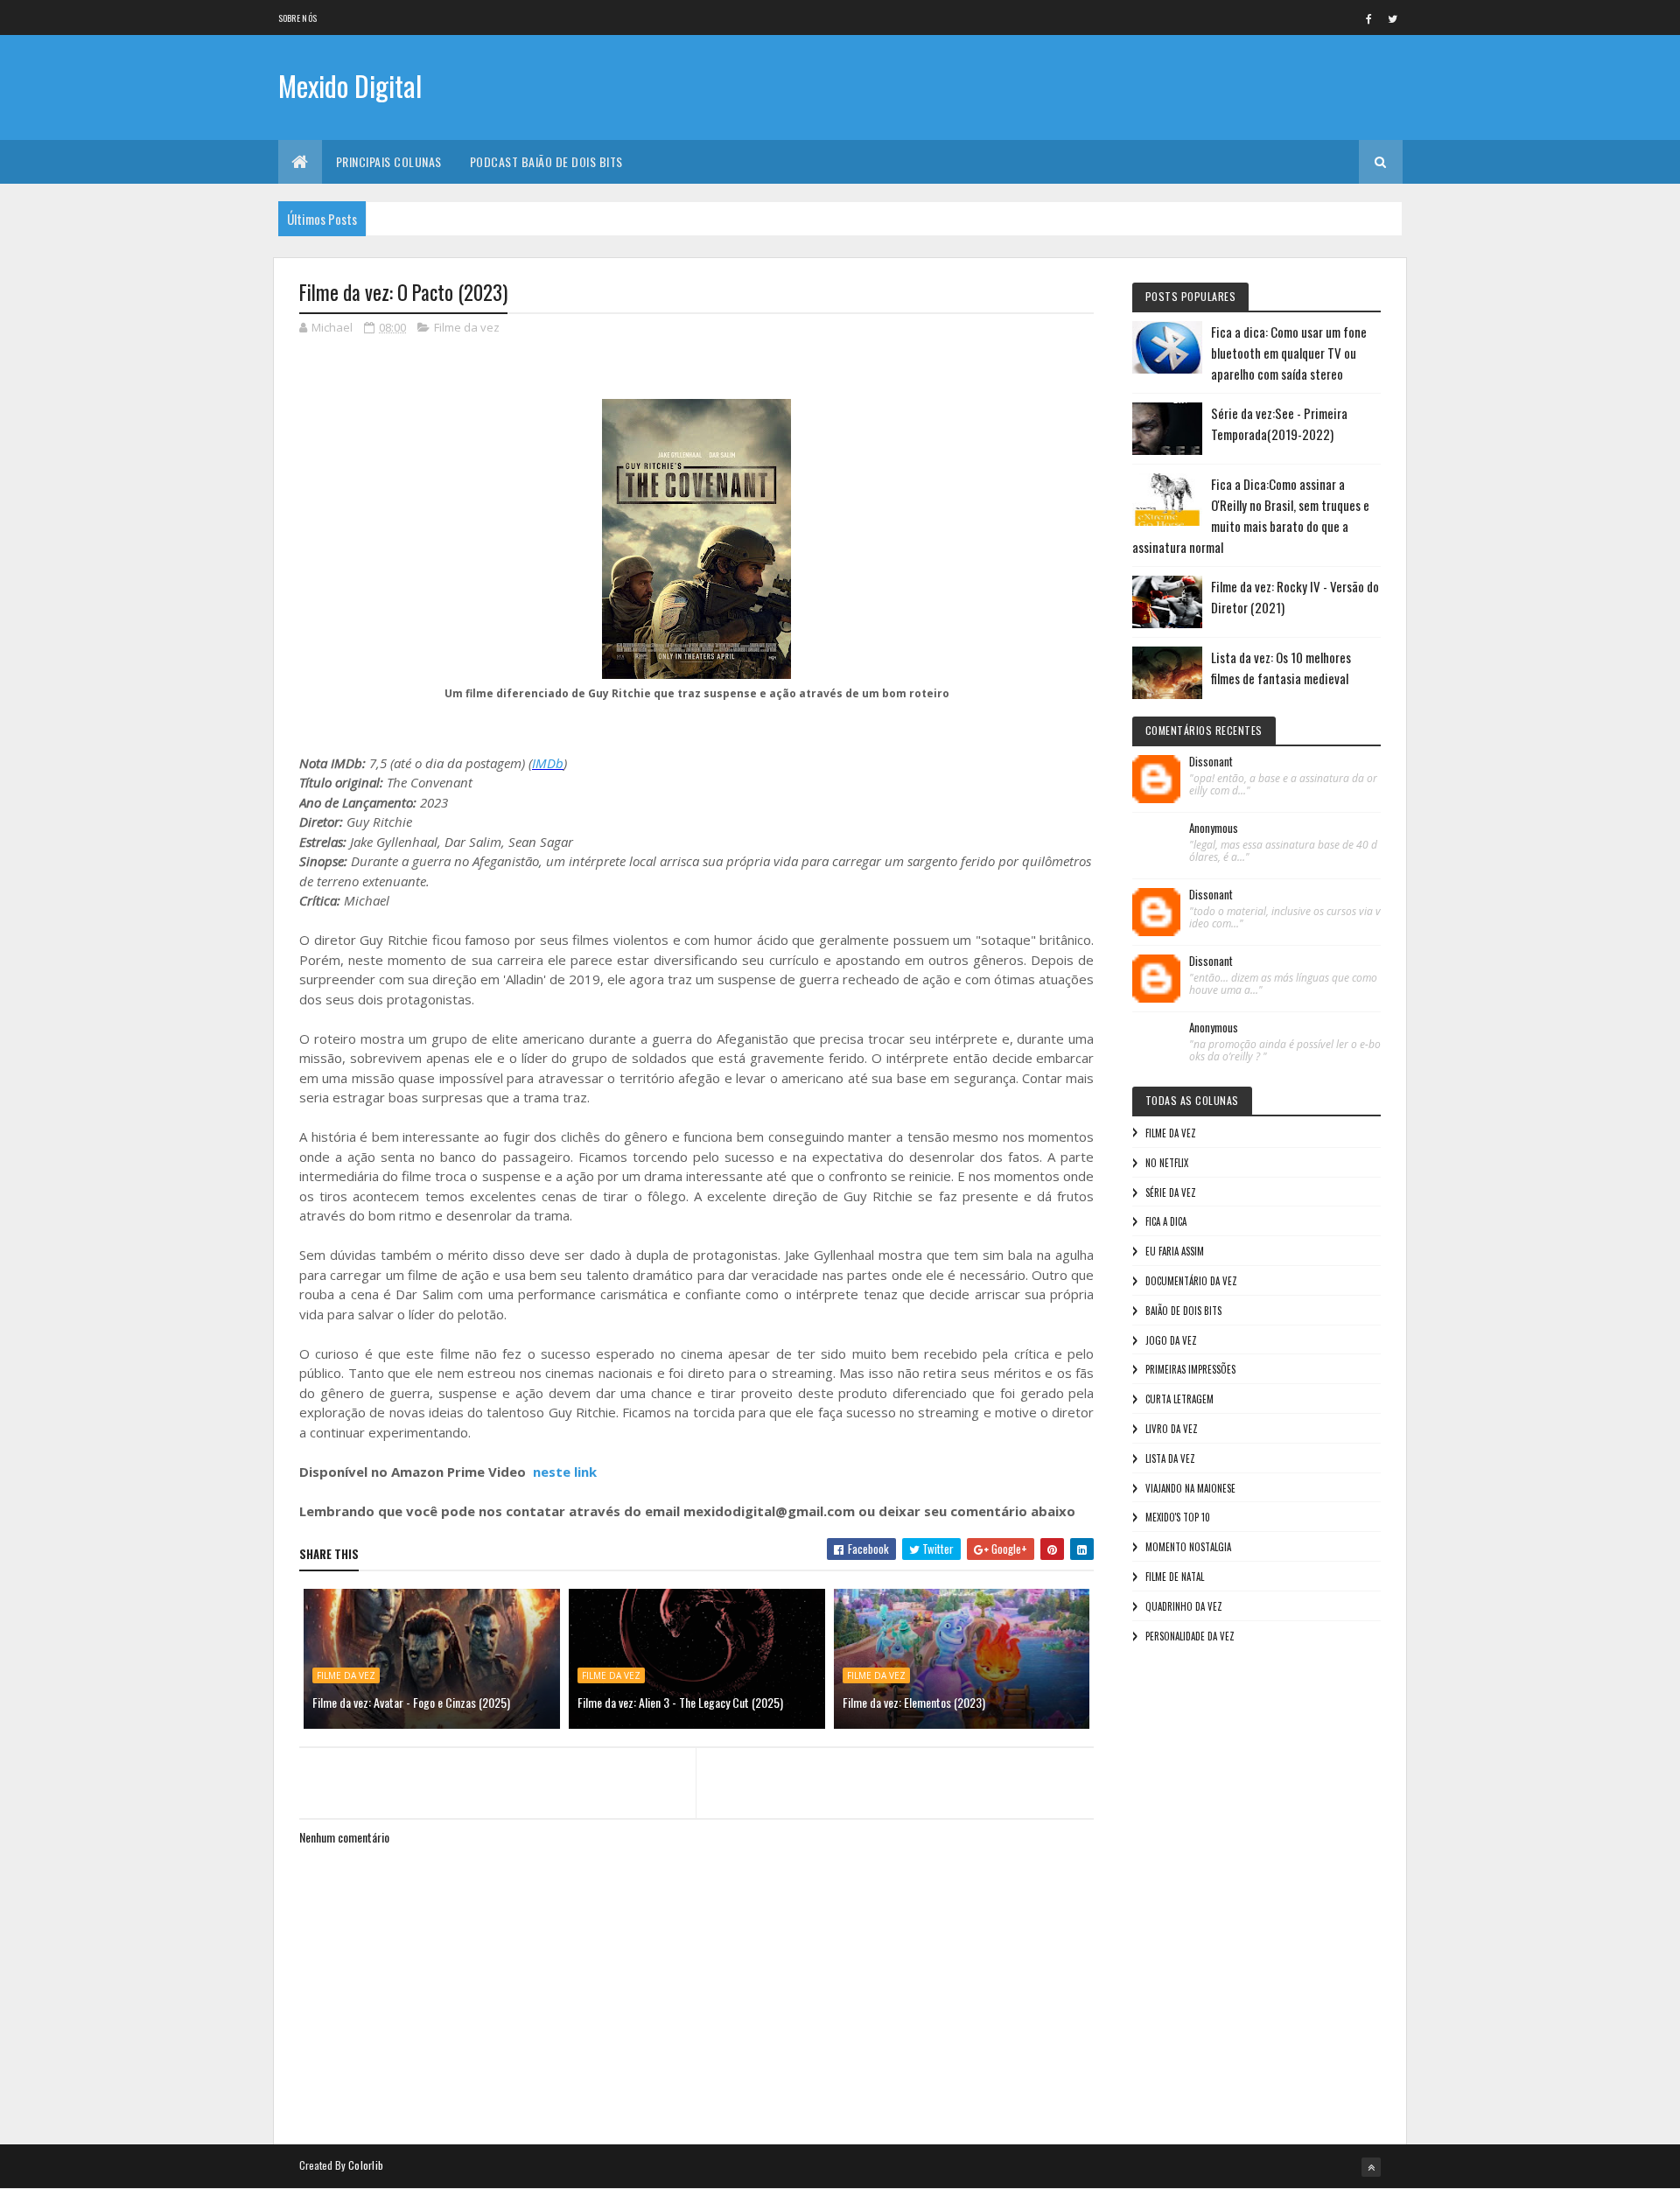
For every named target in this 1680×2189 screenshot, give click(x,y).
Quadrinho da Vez (1184, 1606)
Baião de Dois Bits (1183, 1311)
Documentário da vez (1191, 1281)
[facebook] (1369, 18)
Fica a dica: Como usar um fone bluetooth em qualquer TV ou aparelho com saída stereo (1289, 353)
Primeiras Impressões (1190, 1369)
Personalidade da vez (1190, 1636)
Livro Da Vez (1172, 1429)
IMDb (548, 763)
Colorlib (366, 2165)
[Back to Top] (1371, 2167)
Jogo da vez (1171, 1340)
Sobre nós (298, 18)
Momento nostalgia (1188, 1547)
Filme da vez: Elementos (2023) (914, 1702)
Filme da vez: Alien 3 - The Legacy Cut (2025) (680, 1702)
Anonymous (1214, 829)
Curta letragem (1179, 1399)
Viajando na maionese (1190, 1488)
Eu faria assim (1175, 1251)
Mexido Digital (350, 85)
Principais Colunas (389, 161)
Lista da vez (1170, 1458)
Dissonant (1211, 762)
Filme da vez (467, 327)
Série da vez (1171, 1192)
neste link (565, 1472)
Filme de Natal (1175, 1577)
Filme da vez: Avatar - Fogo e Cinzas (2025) (411, 1702)
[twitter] (1393, 18)
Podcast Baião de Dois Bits (546, 161)
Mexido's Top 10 (1178, 1517)
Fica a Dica (1166, 1221)
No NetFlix (1167, 1163)
